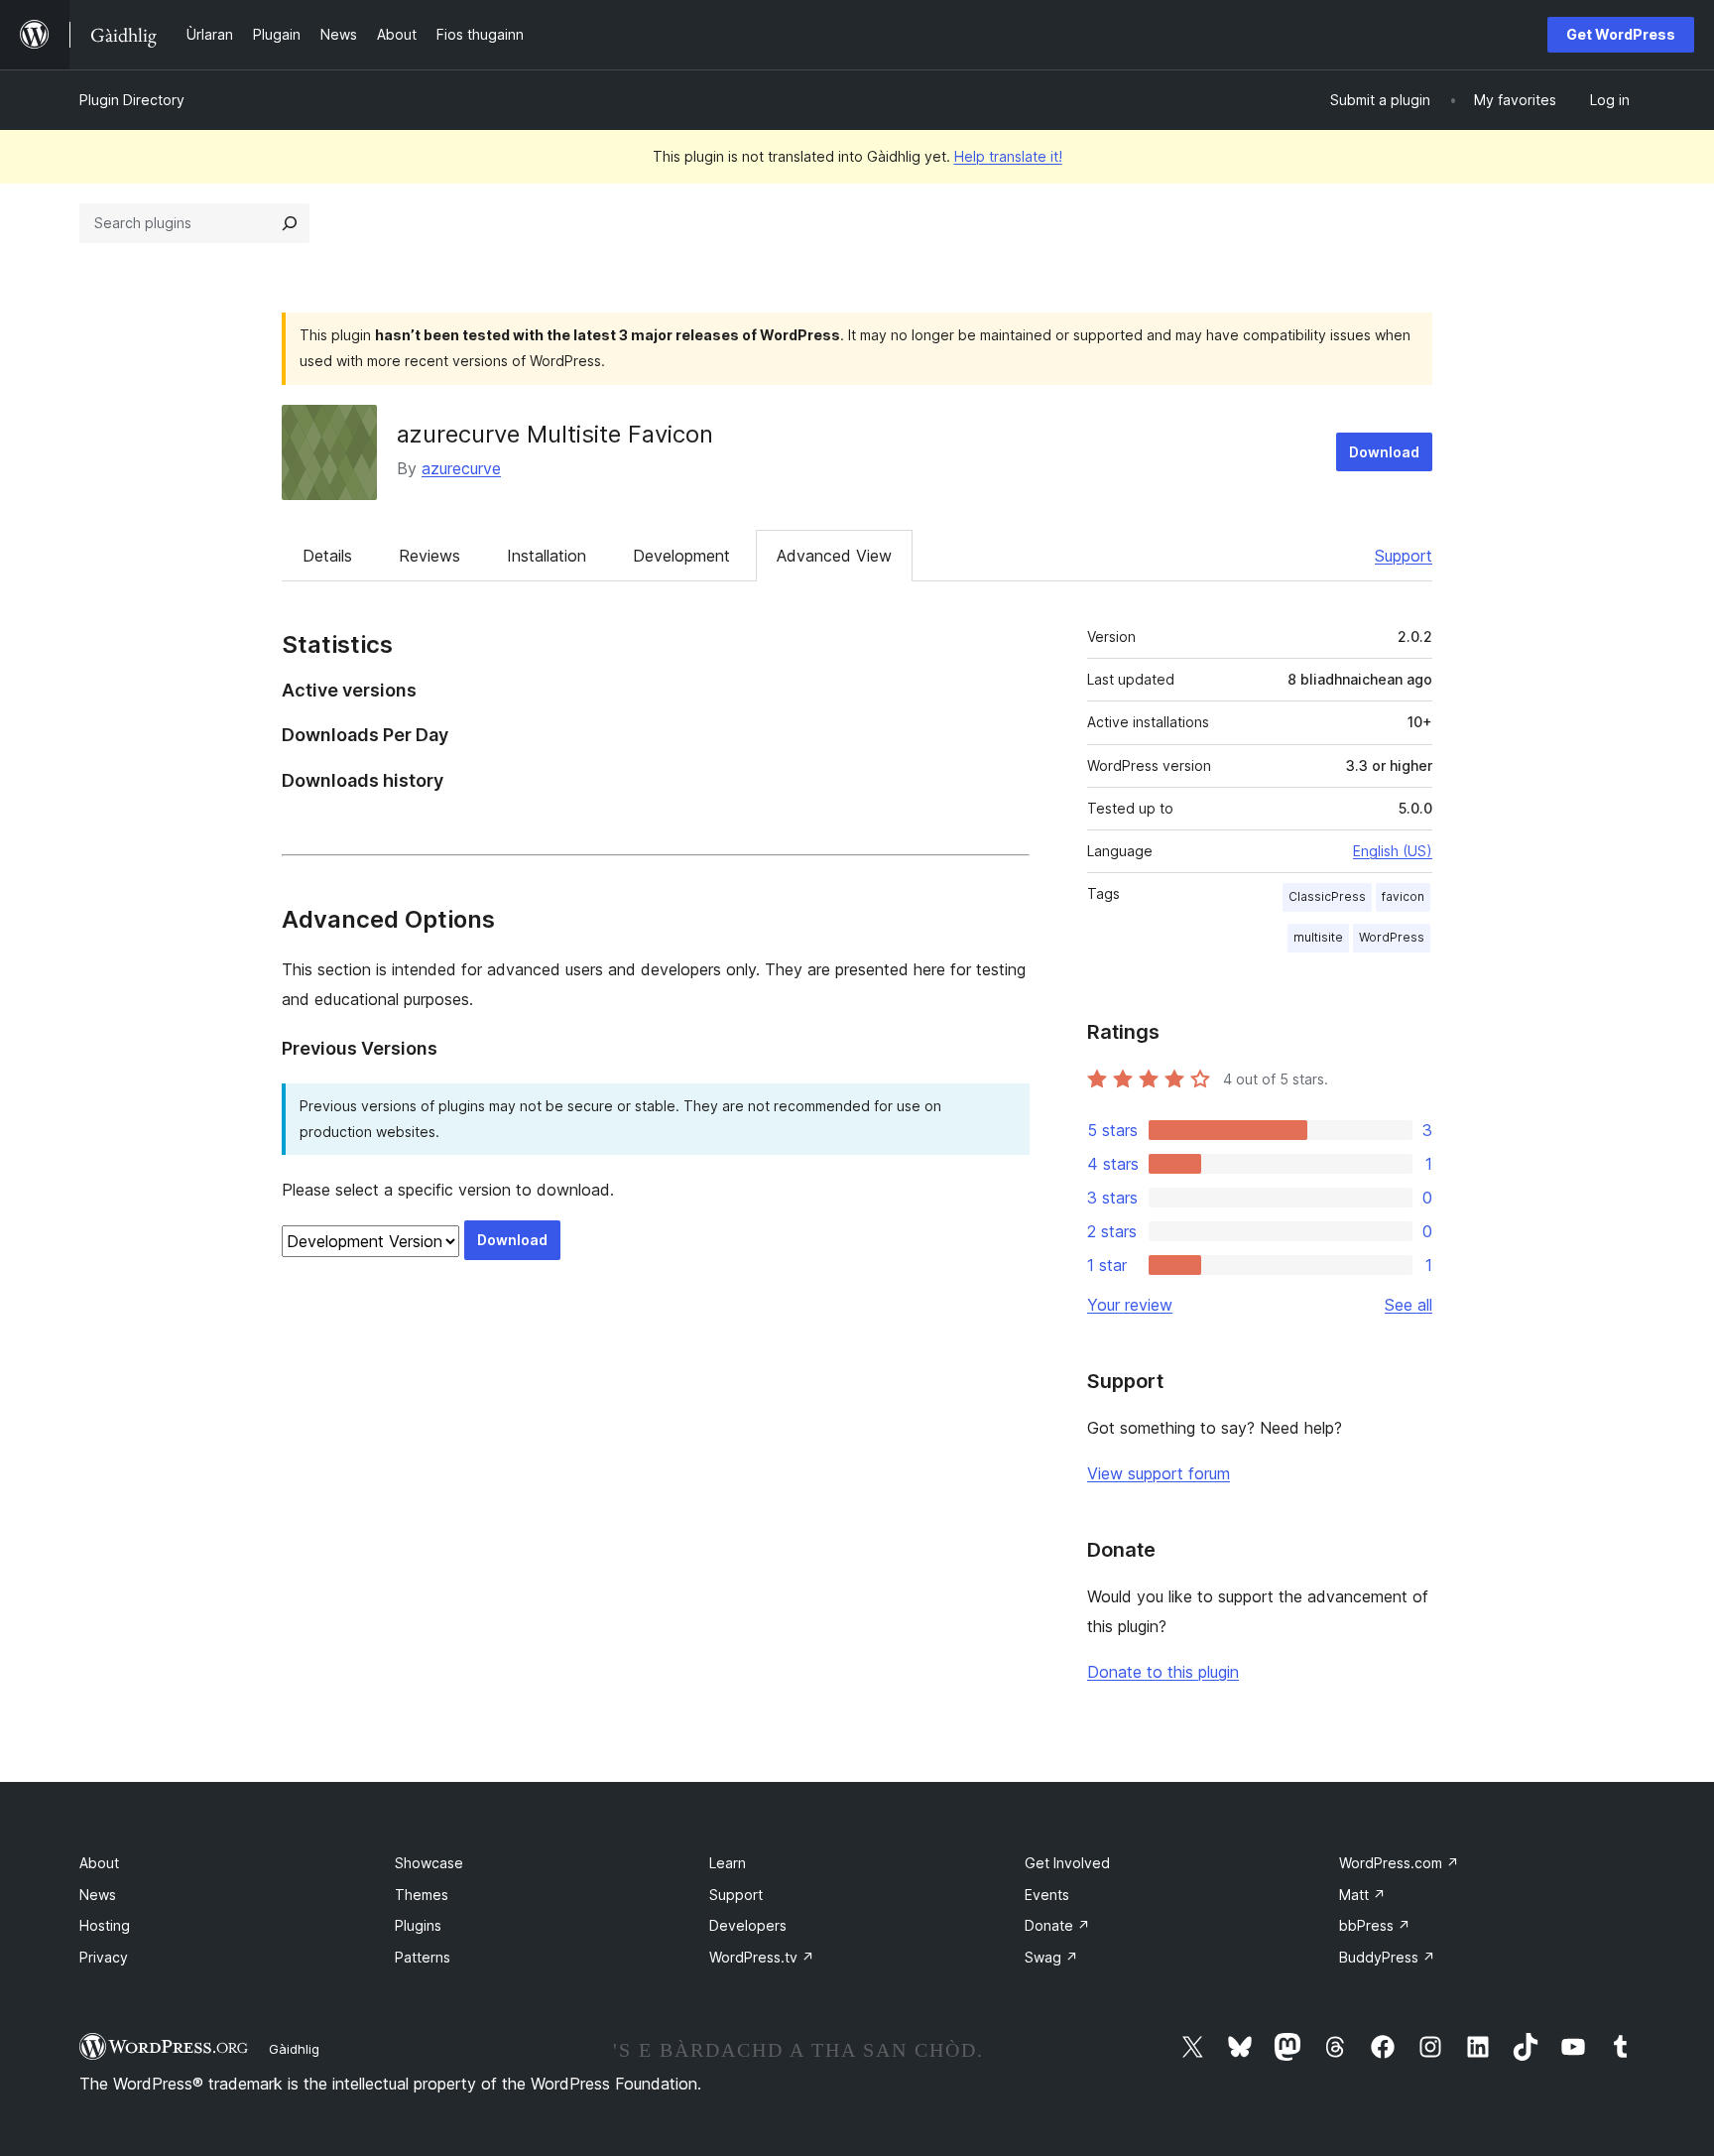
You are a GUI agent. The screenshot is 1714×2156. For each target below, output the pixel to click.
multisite (1318, 937)
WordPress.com (1399, 1863)
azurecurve (461, 468)
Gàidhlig (294, 2049)
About (99, 1863)
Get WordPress (1621, 34)
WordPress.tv (762, 1957)
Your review (1130, 1305)
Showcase (429, 1863)
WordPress (1392, 937)
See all (1408, 1305)
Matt (1362, 1895)
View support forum (1159, 1473)
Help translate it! (1008, 156)
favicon (1403, 896)
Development (681, 556)
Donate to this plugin (1163, 1672)
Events (1047, 1895)
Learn (728, 1863)
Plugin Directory (132, 100)
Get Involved (1067, 1863)
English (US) (1393, 851)
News (98, 1895)
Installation (547, 556)
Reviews (429, 556)
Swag (1051, 1957)
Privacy (104, 1957)
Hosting (105, 1925)
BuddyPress (1387, 1957)
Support (1404, 556)
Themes (422, 1895)
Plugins (418, 1925)
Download (1384, 452)
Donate (1057, 1925)
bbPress (1375, 1925)
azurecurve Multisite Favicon (555, 434)
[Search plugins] (290, 223)
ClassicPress (1327, 896)
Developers (748, 1925)
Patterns (423, 1957)
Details (327, 556)
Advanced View (834, 556)
